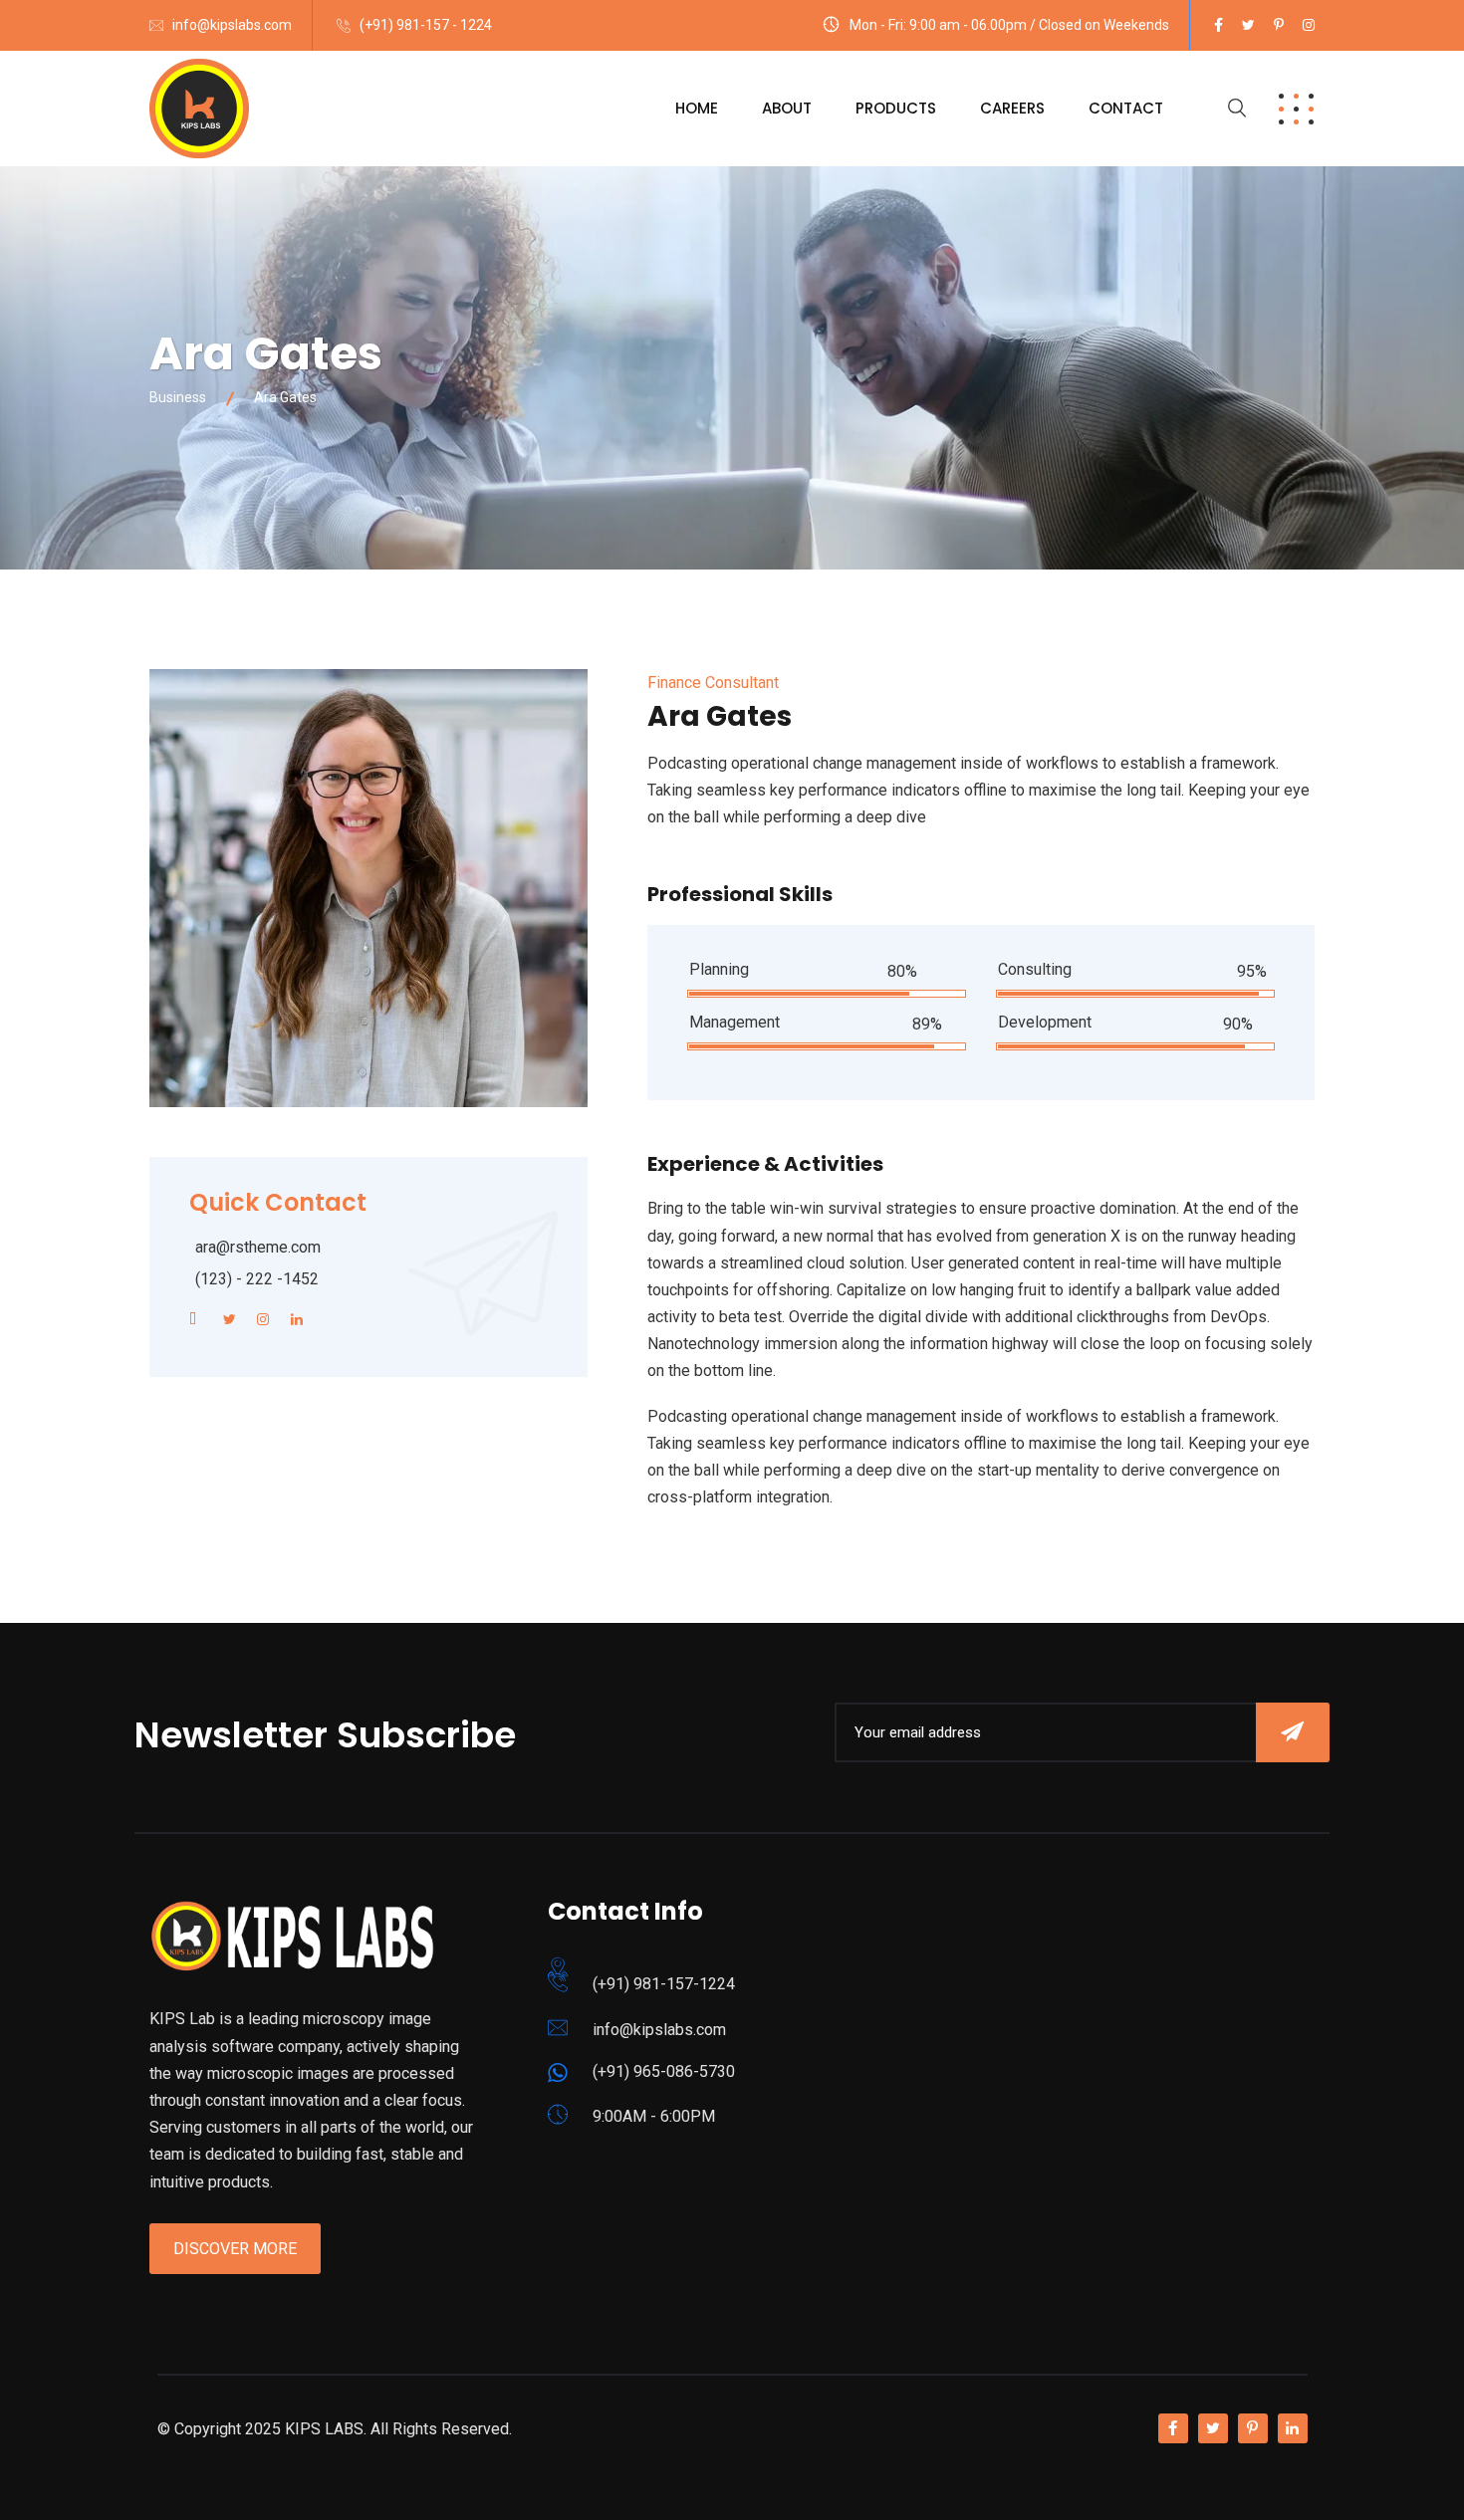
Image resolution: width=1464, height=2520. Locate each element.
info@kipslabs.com (232, 25)
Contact (1126, 108)
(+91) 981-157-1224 (664, 1984)
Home (697, 108)
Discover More (235, 2249)
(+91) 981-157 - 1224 (426, 25)
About (787, 108)
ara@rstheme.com (258, 1247)
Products (896, 108)
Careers (1012, 108)
